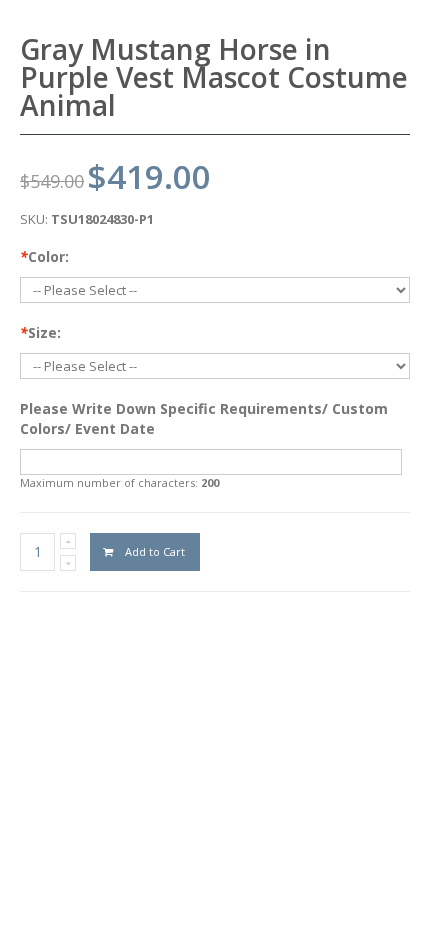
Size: (40, 332)
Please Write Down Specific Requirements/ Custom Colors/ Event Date (204, 418)
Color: (44, 256)
